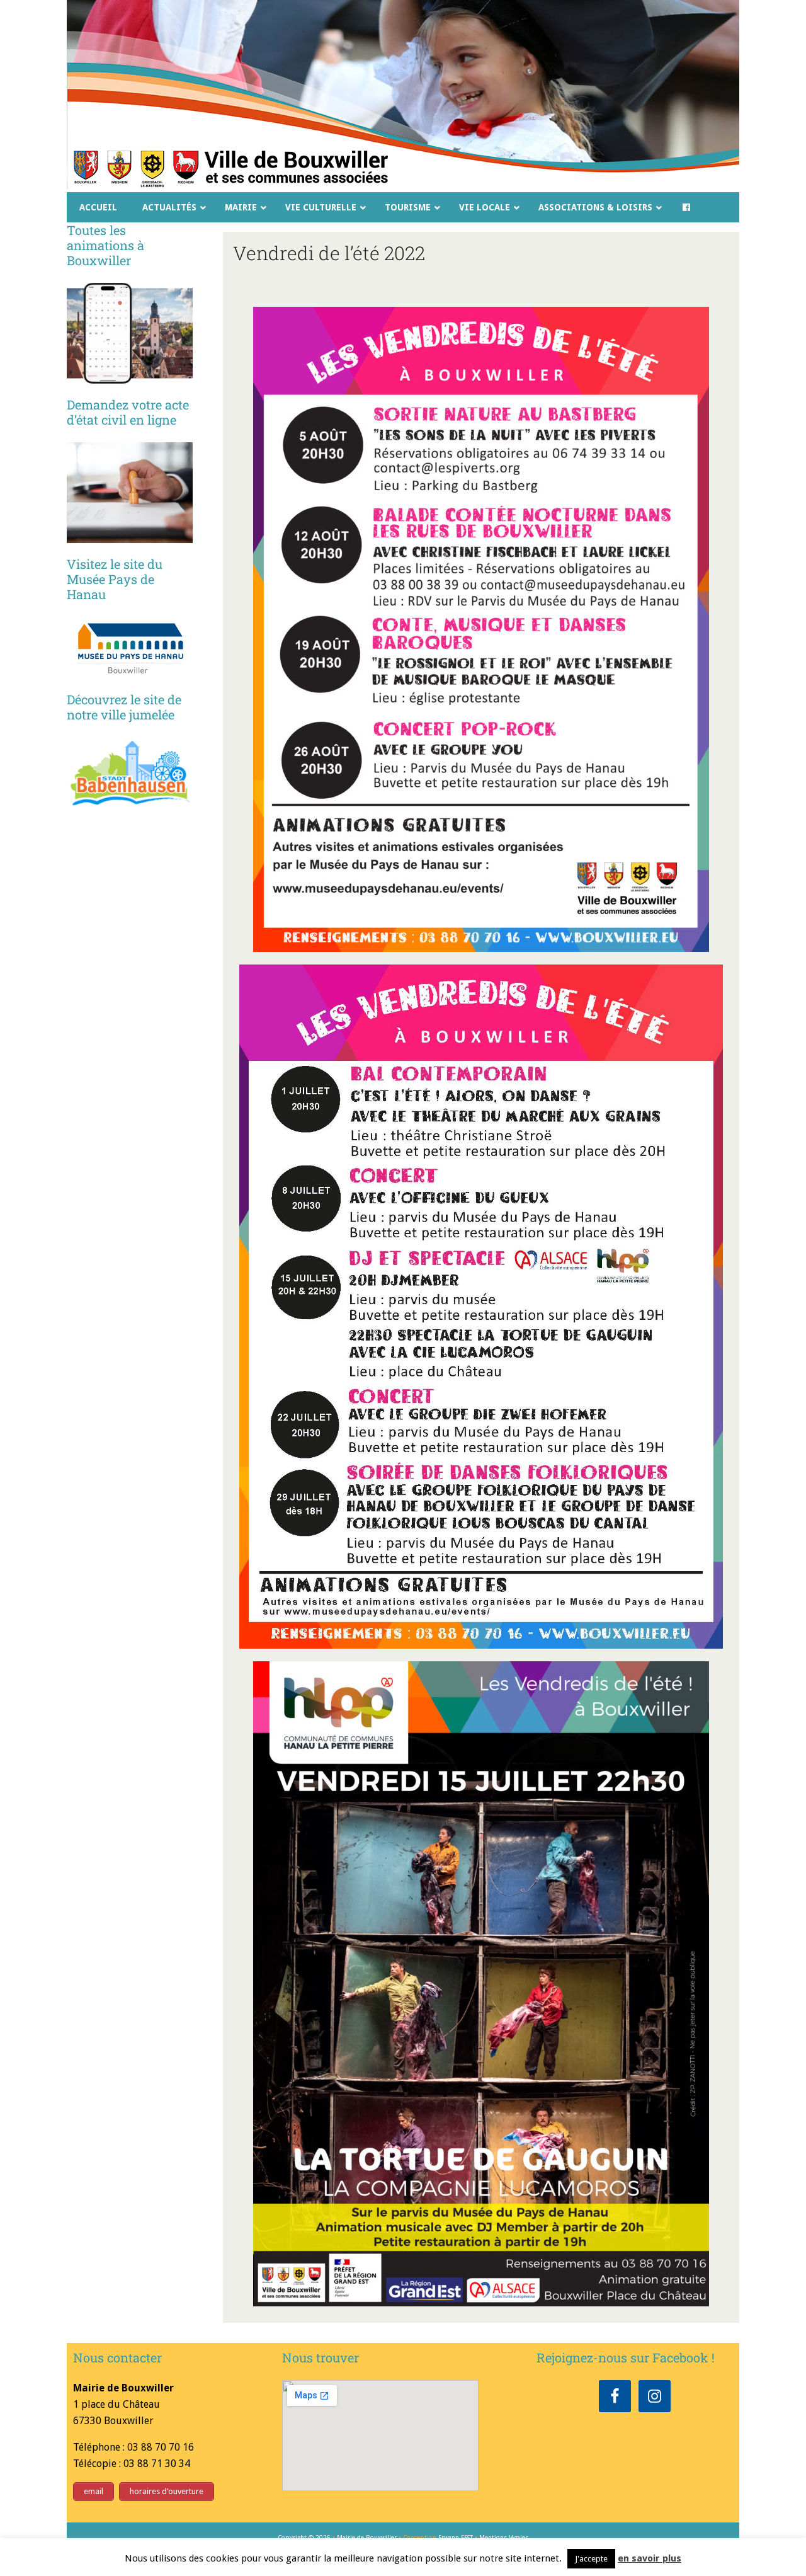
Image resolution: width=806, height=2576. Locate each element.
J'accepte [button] (591, 2559)
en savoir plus (650, 2558)
